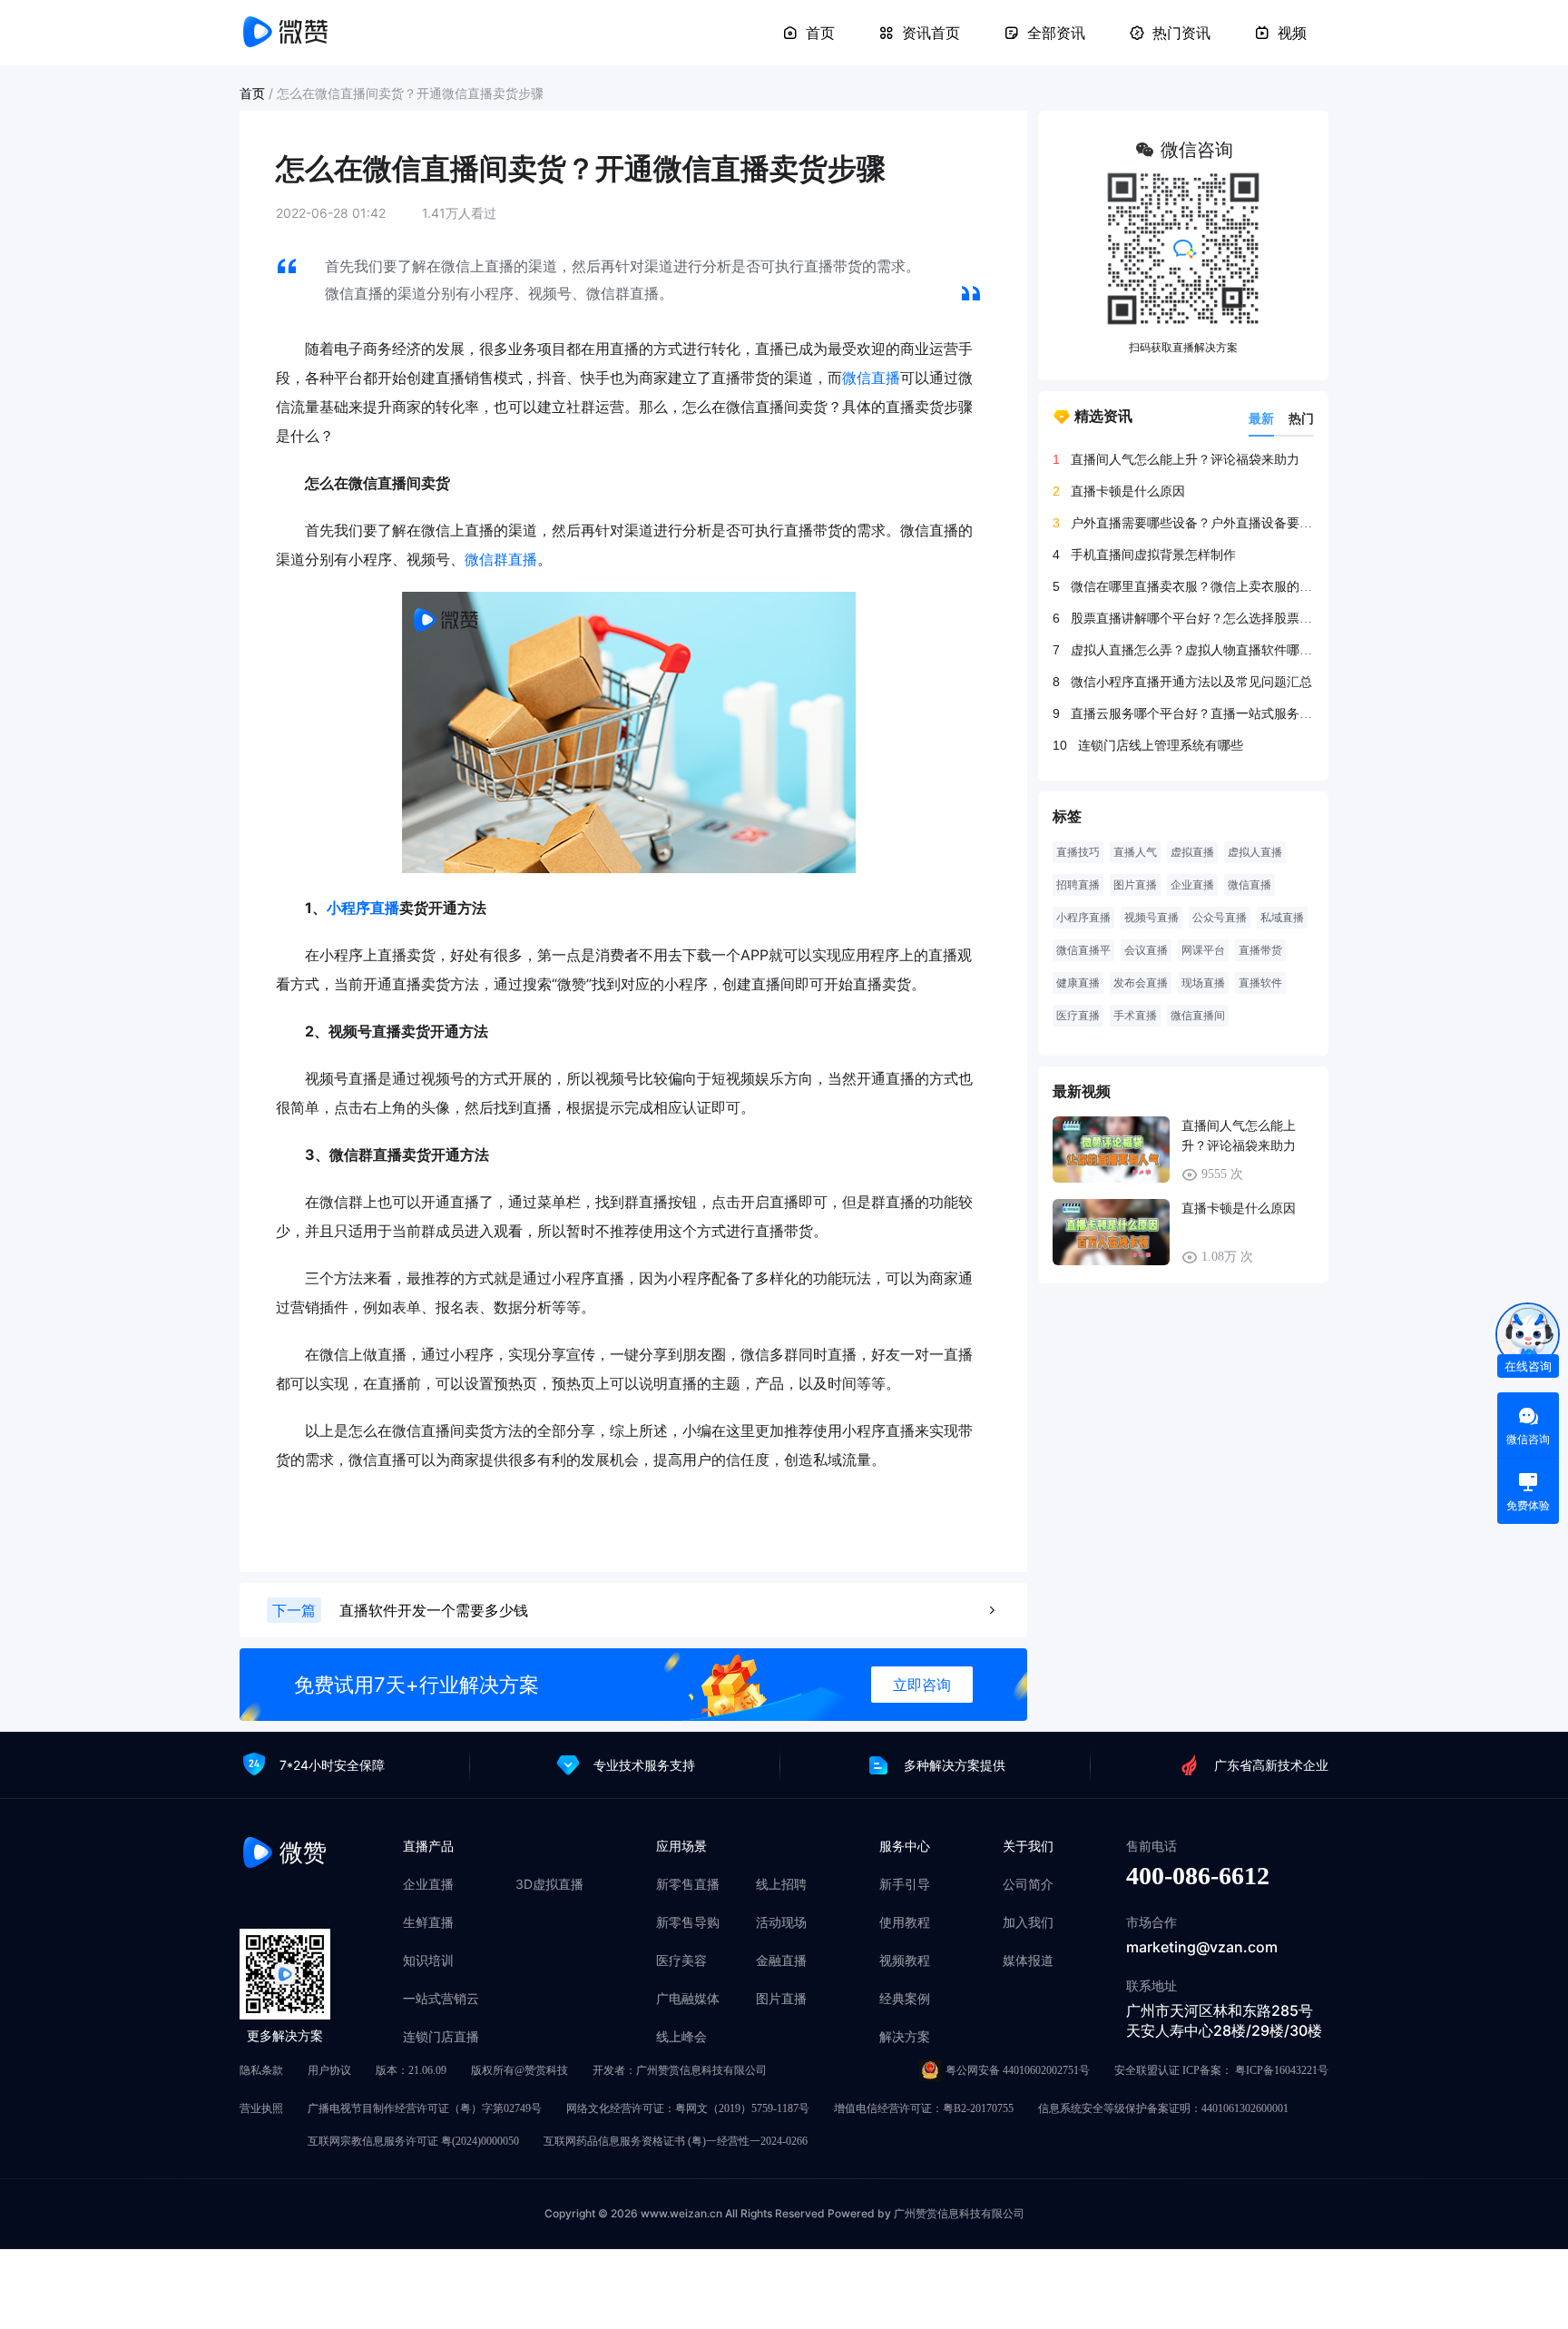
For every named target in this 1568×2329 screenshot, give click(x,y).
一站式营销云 (441, 1999)
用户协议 (329, 2070)
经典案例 (905, 1999)
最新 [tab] (1261, 418)
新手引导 (905, 1884)
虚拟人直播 (1255, 852)
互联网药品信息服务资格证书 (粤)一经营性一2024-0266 (676, 2141)
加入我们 (1028, 1922)
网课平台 (1203, 950)
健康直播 (1078, 983)
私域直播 (1282, 918)
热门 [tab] (1301, 418)
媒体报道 (1028, 1960)
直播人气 (1135, 852)
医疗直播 (1078, 1016)
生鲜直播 (428, 1922)
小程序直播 (363, 908)
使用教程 (905, 1922)
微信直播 (871, 378)
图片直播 (1135, 885)
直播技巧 (1078, 852)
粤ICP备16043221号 (1282, 2070)
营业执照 (261, 2108)
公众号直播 (1220, 918)
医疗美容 (681, 1960)
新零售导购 (688, 1922)
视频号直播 (1151, 918)
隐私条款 (261, 2070)
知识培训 (428, 1960)
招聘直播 (1078, 885)
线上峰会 (681, 2037)
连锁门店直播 (441, 2037)
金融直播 (781, 1960)
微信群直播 (501, 559)
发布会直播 (1141, 983)
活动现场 (781, 1922)
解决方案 (905, 2037)
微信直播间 (1198, 1016)
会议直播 (1146, 950)
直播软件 (1260, 983)
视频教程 (905, 1960)
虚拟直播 (1192, 852)
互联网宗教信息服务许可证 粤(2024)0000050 (413, 2141)
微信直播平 (1083, 950)
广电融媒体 (688, 1999)
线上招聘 (781, 1884)
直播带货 (1260, 950)
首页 (820, 33)
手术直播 (1135, 1016)
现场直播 (1203, 983)
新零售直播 (688, 1884)
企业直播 (1192, 885)
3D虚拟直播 (549, 1884)
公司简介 (1028, 1884)
